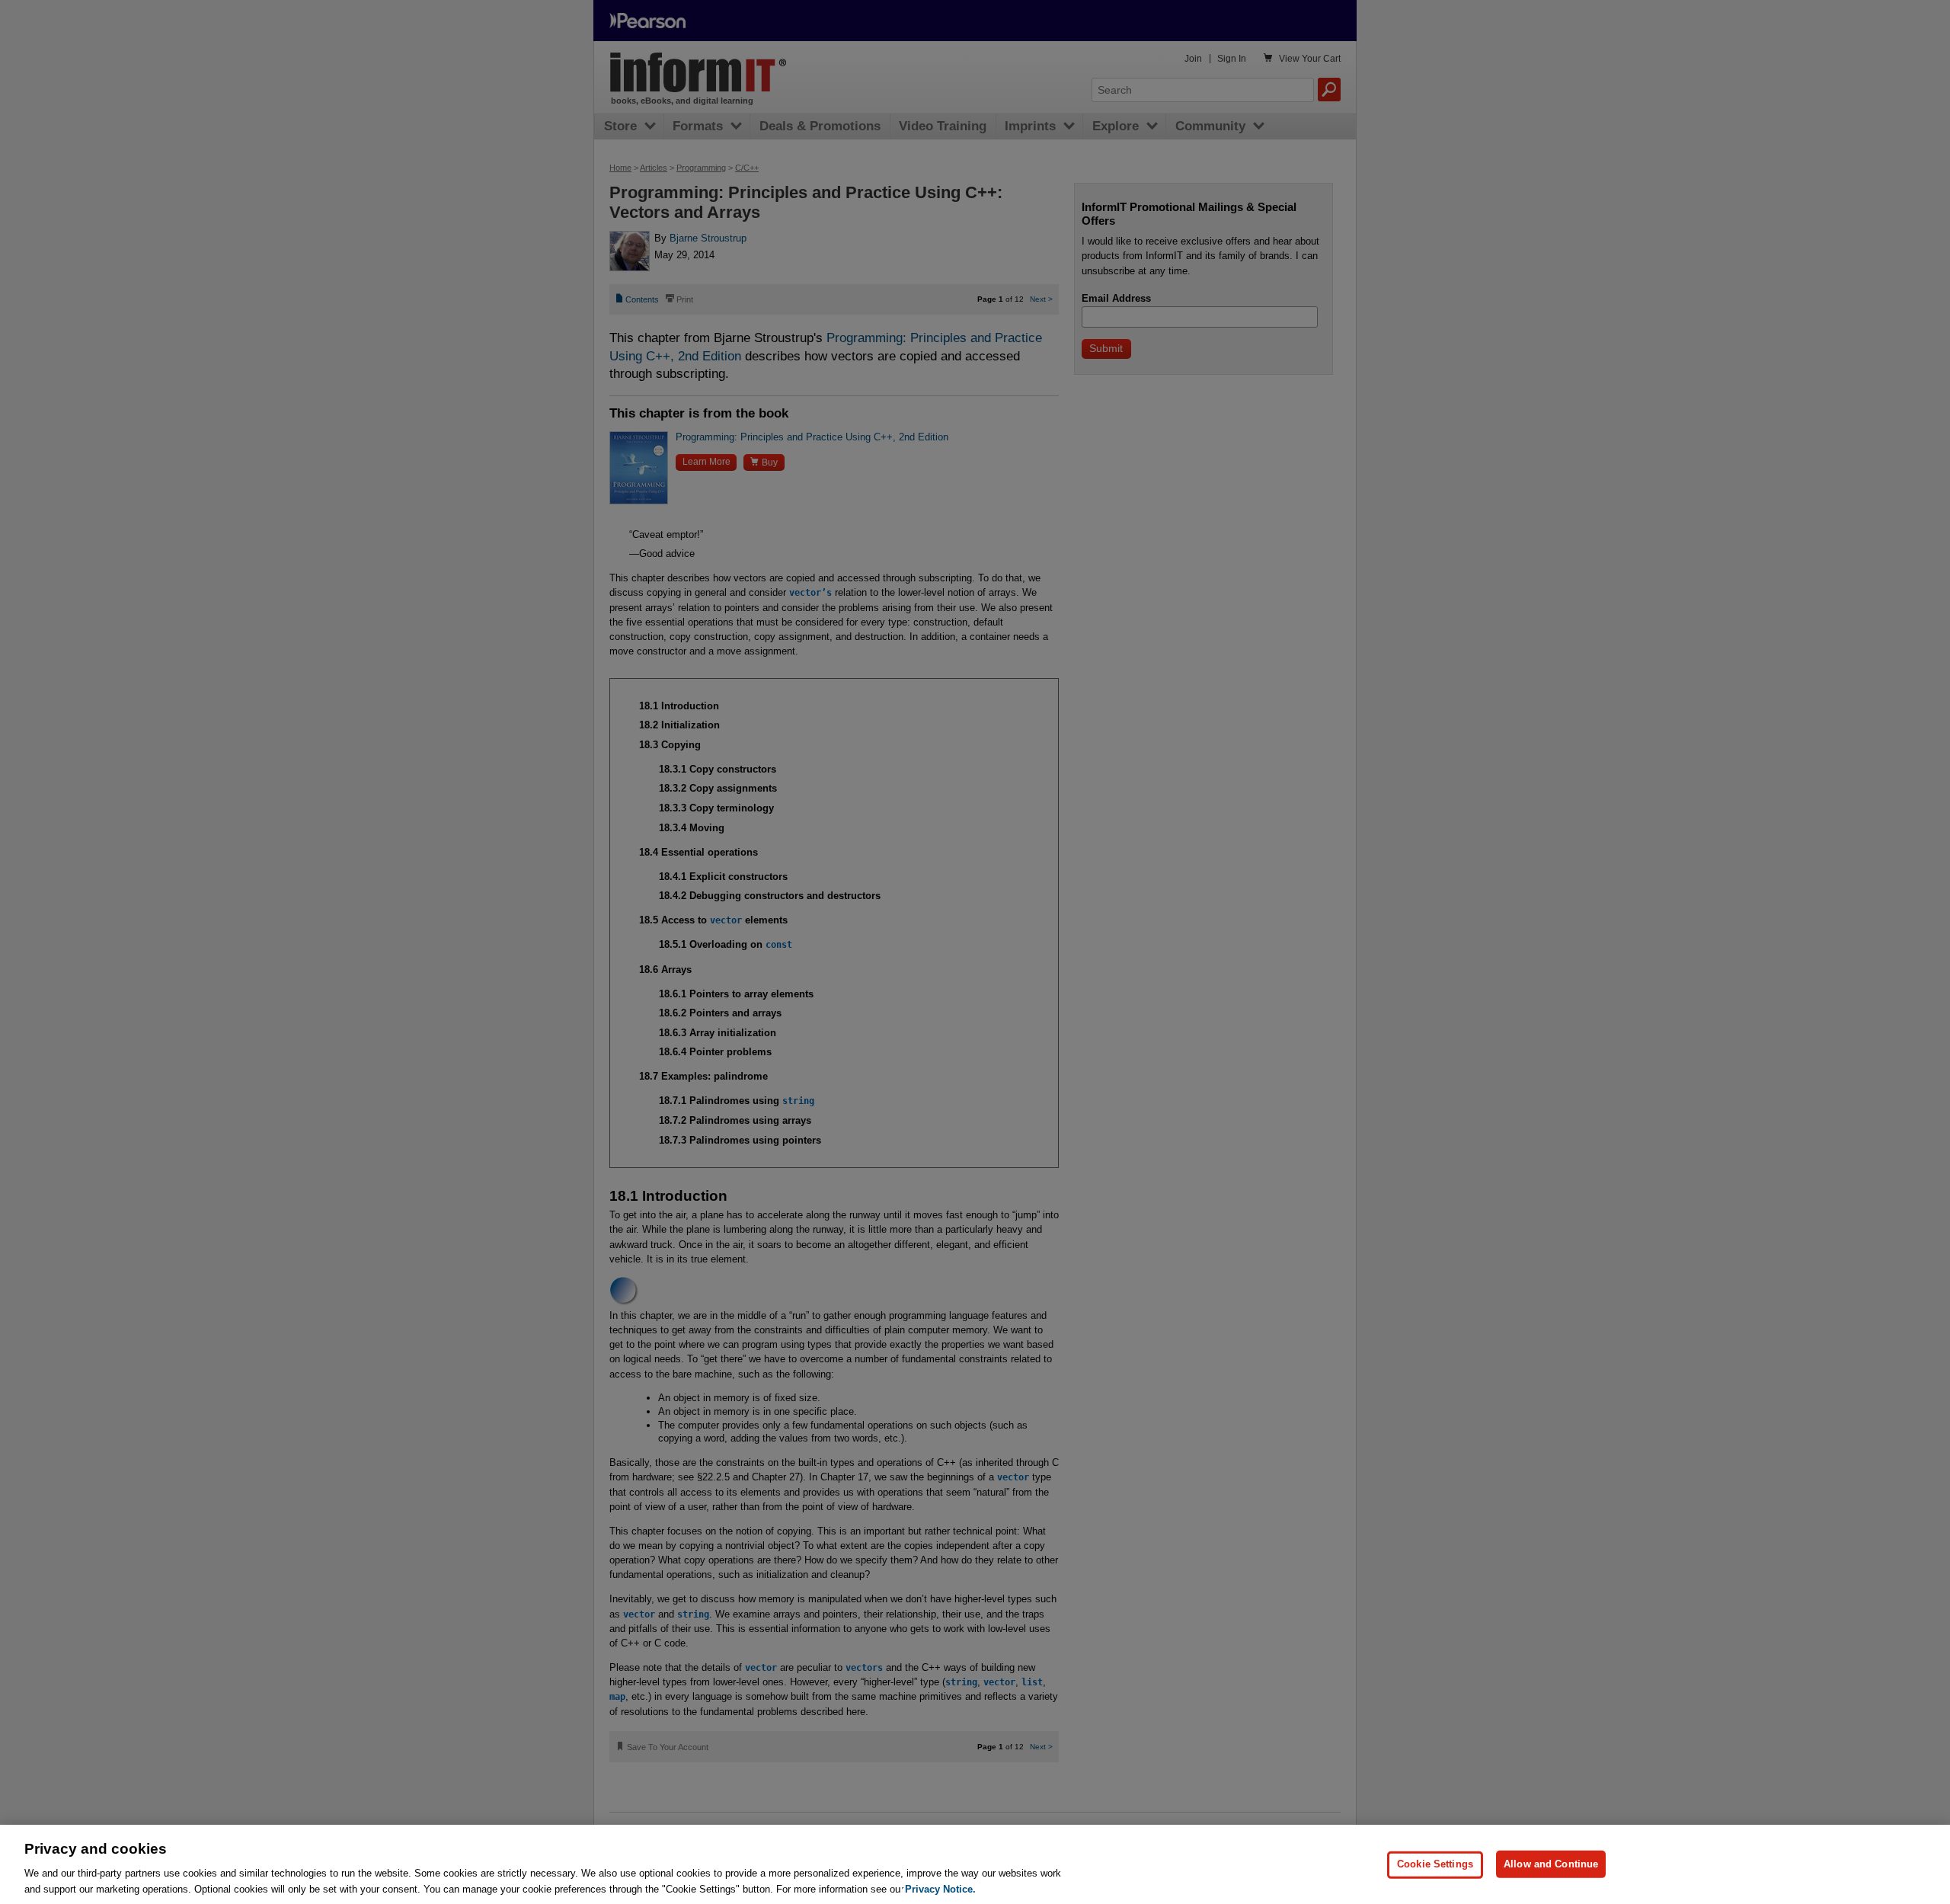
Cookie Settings (1435, 1864)
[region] (975, 1864)
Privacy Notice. (940, 1888)
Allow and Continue (1551, 1864)
